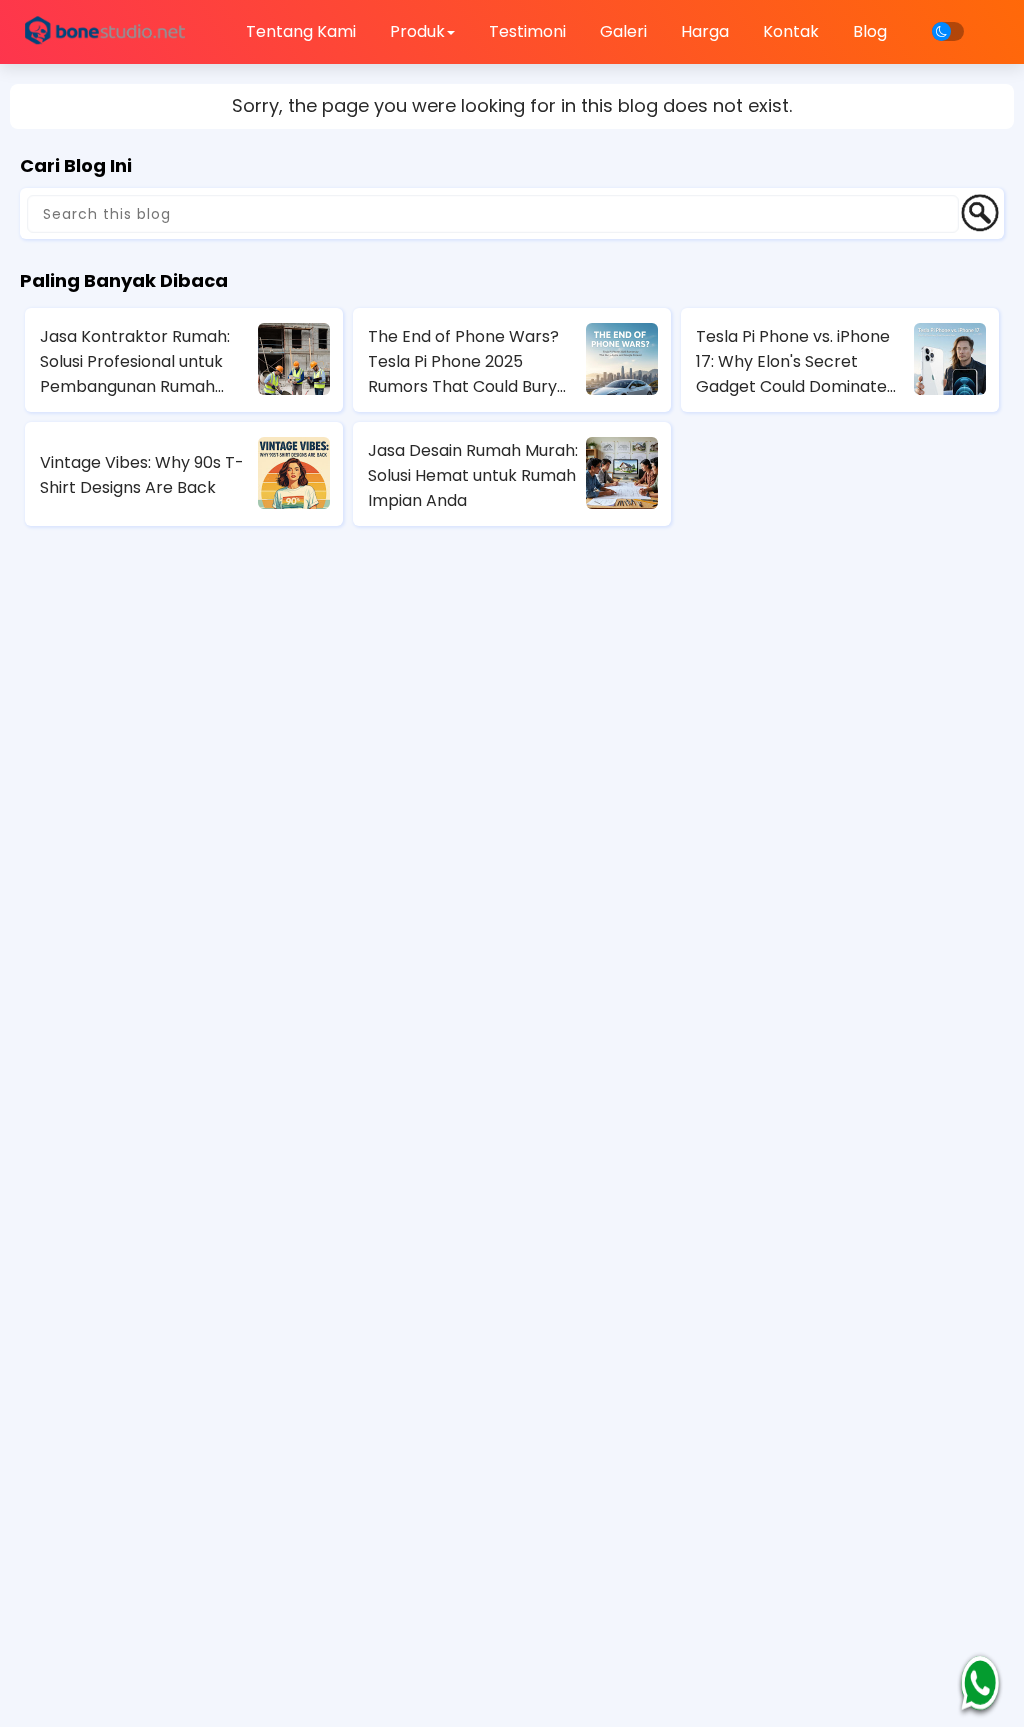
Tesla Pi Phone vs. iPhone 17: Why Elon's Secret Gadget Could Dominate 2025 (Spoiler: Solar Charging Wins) (793, 362)
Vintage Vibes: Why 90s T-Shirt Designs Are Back (142, 475)
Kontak (791, 31)
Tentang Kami (301, 31)
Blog (870, 31)
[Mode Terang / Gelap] (948, 31)
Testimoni (527, 31)
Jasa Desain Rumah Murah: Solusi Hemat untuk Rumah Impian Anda (473, 475)
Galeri (623, 31)
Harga (705, 31)
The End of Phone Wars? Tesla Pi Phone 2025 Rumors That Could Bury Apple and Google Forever (472, 362)
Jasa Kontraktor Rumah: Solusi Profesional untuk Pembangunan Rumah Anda (135, 362)
